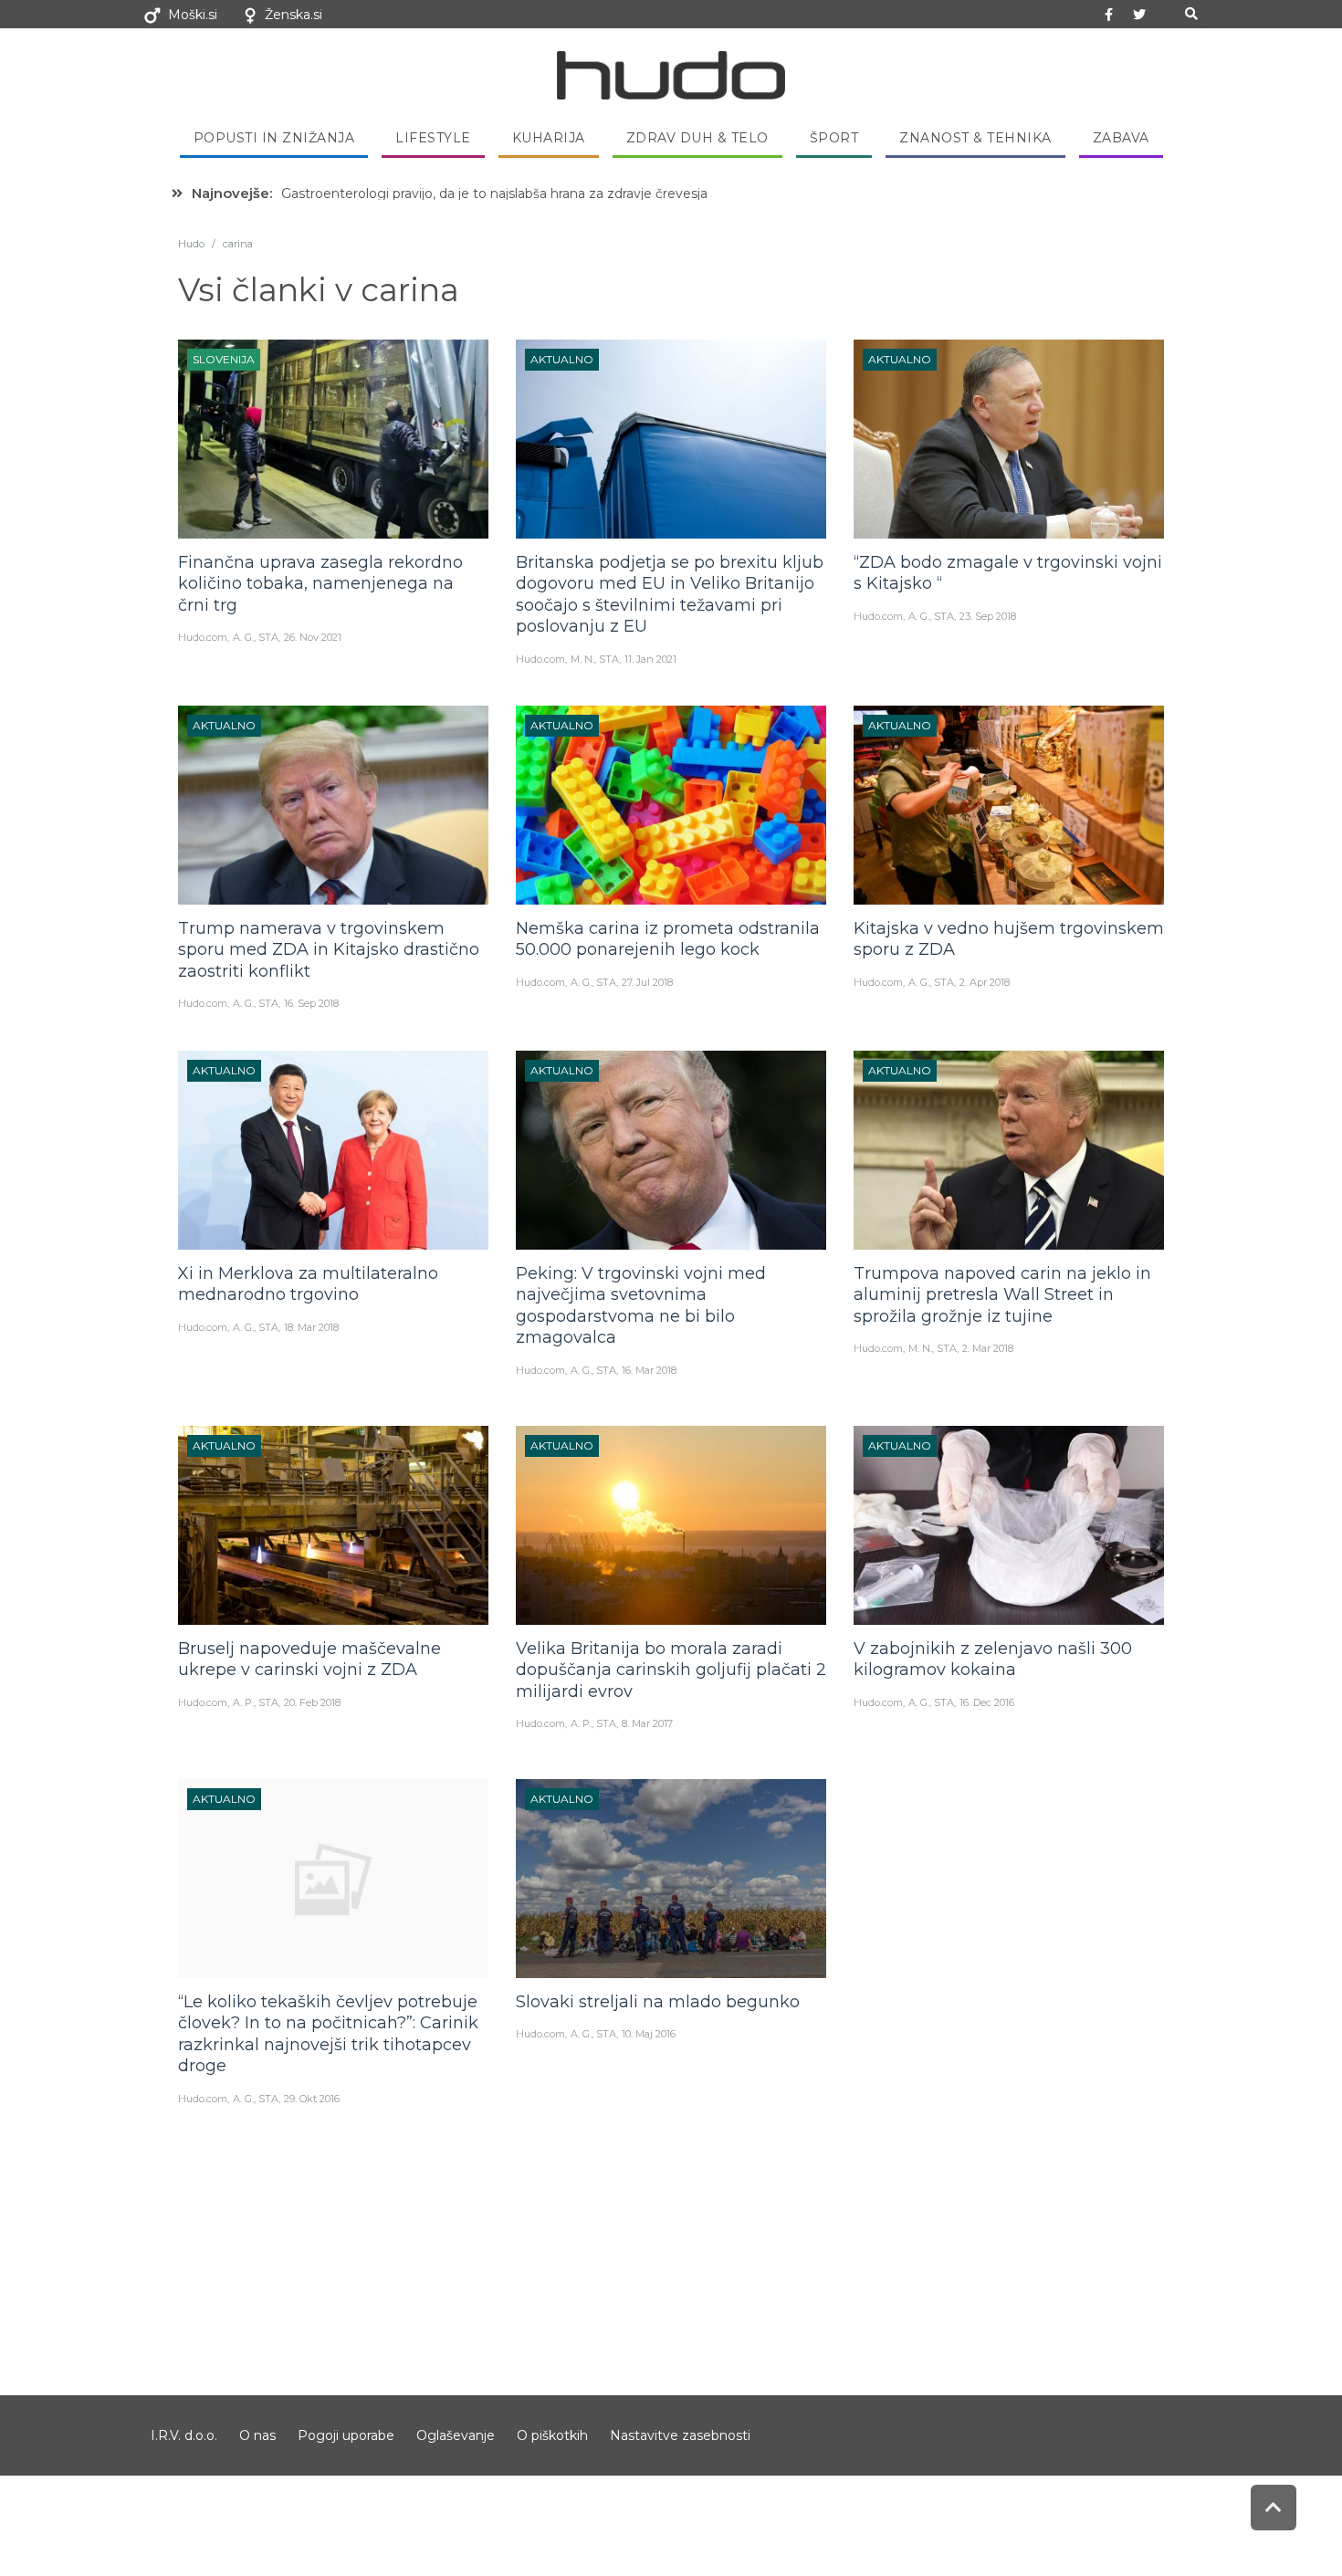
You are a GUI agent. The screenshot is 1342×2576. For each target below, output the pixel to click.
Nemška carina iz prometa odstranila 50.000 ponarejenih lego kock (668, 939)
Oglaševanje (456, 2435)
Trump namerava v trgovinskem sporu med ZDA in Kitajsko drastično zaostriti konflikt (329, 950)
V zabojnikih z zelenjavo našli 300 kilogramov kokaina (993, 1659)
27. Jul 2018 (647, 982)
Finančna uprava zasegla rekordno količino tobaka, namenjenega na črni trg (320, 584)
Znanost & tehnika (975, 138)
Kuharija (549, 138)
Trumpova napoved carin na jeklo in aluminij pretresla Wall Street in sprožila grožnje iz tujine (1002, 1295)
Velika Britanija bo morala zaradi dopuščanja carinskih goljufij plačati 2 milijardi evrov (671, 1670)
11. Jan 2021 (650, 659)
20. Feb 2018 (312, 1702)
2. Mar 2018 (988, 1348)
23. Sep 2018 (988, 616)
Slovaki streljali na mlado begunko (658, 2002)
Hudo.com (203, 637)
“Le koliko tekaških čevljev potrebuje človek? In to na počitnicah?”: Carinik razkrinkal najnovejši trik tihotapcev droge (328, 2034)
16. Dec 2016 (987, 1702)
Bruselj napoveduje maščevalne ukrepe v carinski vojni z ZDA (309, 1659)
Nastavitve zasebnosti (680, 2435)
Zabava (1121, 138)
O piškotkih (552, 2435)
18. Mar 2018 (311, 1327)
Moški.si (193, 15)
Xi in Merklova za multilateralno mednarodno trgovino (308, 1284)
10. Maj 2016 (649, 2034)
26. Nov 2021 (313, 637)
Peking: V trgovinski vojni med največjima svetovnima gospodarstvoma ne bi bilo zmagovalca (641, 1305)
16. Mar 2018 (649, 1370)
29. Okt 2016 (312, 2099)
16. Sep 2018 (311, 1003)
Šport (834, 138)
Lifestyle (433, 138)
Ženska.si (294, 15)
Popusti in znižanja (274, 138)
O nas (257, 2435)
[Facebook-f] (1109, 15)
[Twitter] (1139, 15)
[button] (1191, 14)
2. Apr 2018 (985, 982)
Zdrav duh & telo (697, 138)
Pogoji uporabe (346, 2435)
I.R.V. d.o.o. (184, 2435)
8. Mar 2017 (647, 1723)
